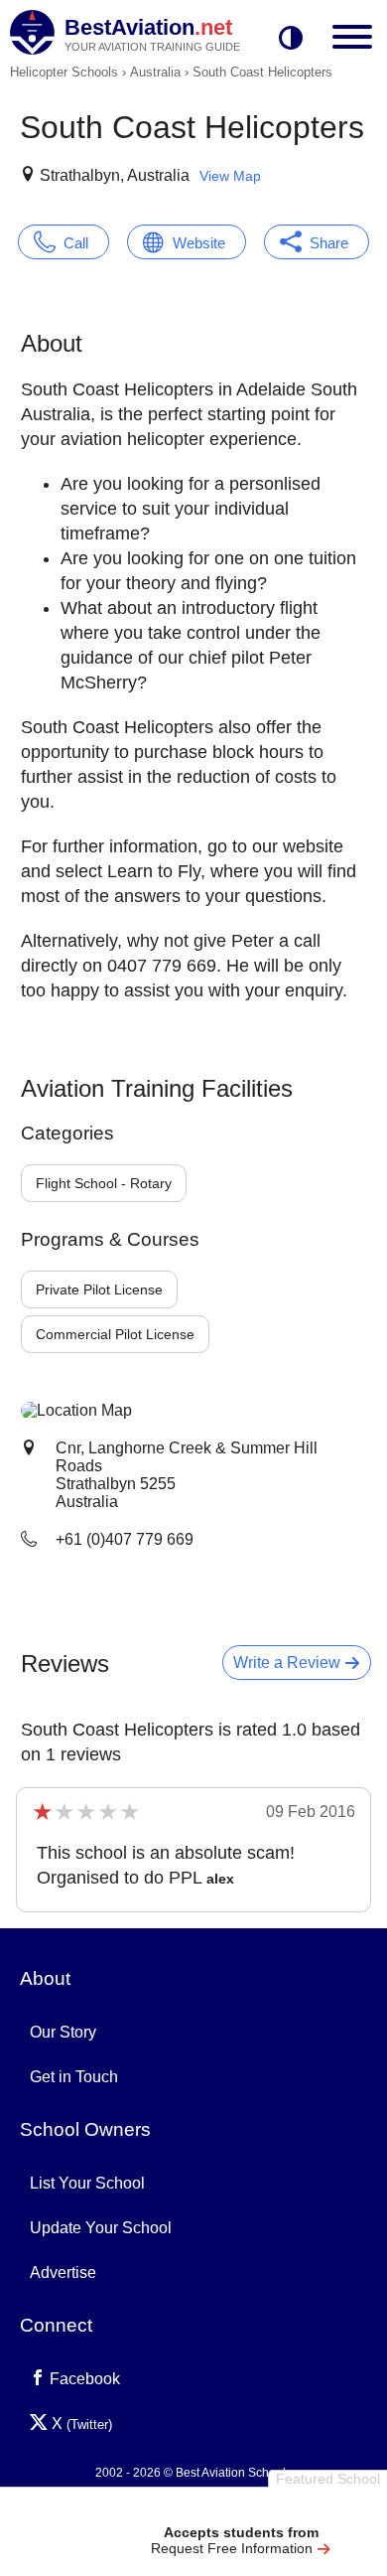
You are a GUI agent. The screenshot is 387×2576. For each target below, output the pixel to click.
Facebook (83, 2379)
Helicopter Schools (64, 72)
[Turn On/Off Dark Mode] (291, 39)
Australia (155, 72)
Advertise (63, 2273)
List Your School (87, 2183)
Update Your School (101, 2228)
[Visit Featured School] (241, 2509)
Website (199, 243)
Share (329, 243)
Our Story (63, 2032)
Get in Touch (74, 2077)
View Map (230, 176)
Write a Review (289, 1663)
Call (76, 243)
